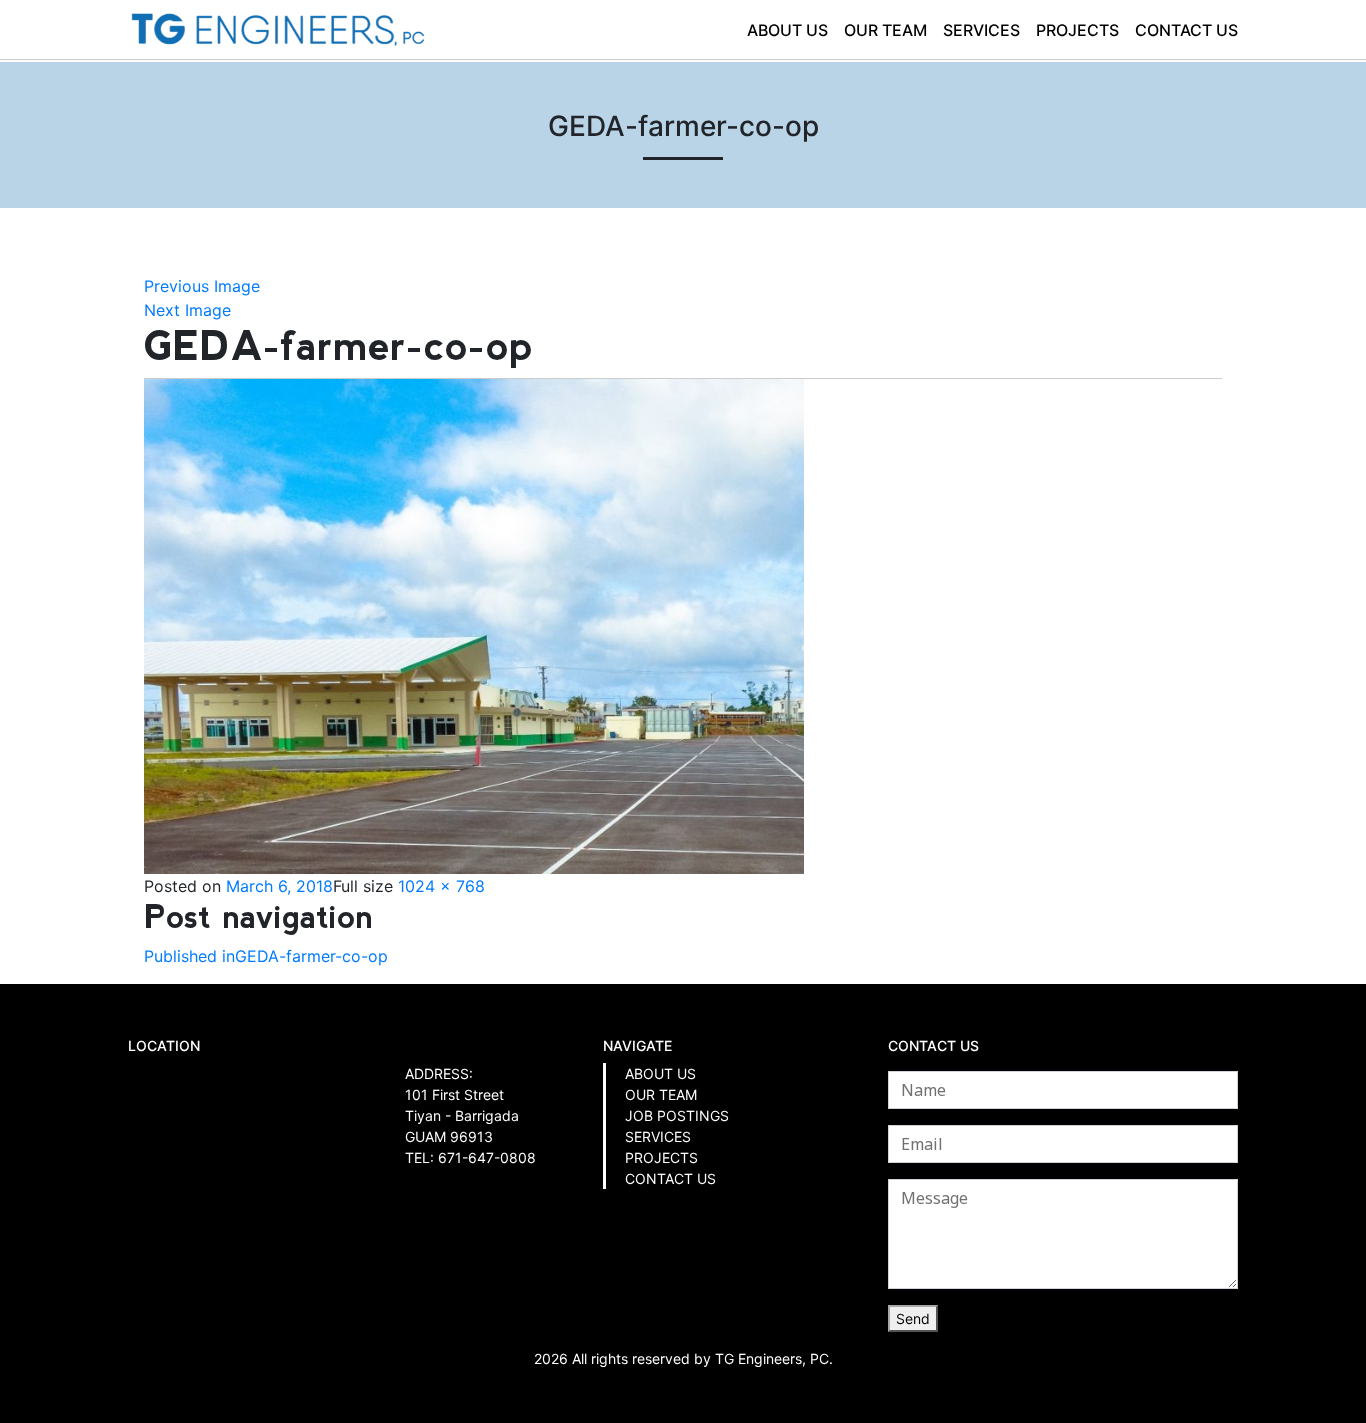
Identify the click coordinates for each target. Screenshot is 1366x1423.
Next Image (187, 310)
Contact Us (1186, 30)
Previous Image (202, 286)
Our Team (885, 30)
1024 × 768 (441, 886)
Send (913, 1318)
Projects (1077, 30)
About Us (787, 30)
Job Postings (677, 1115)
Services (981, 30)
